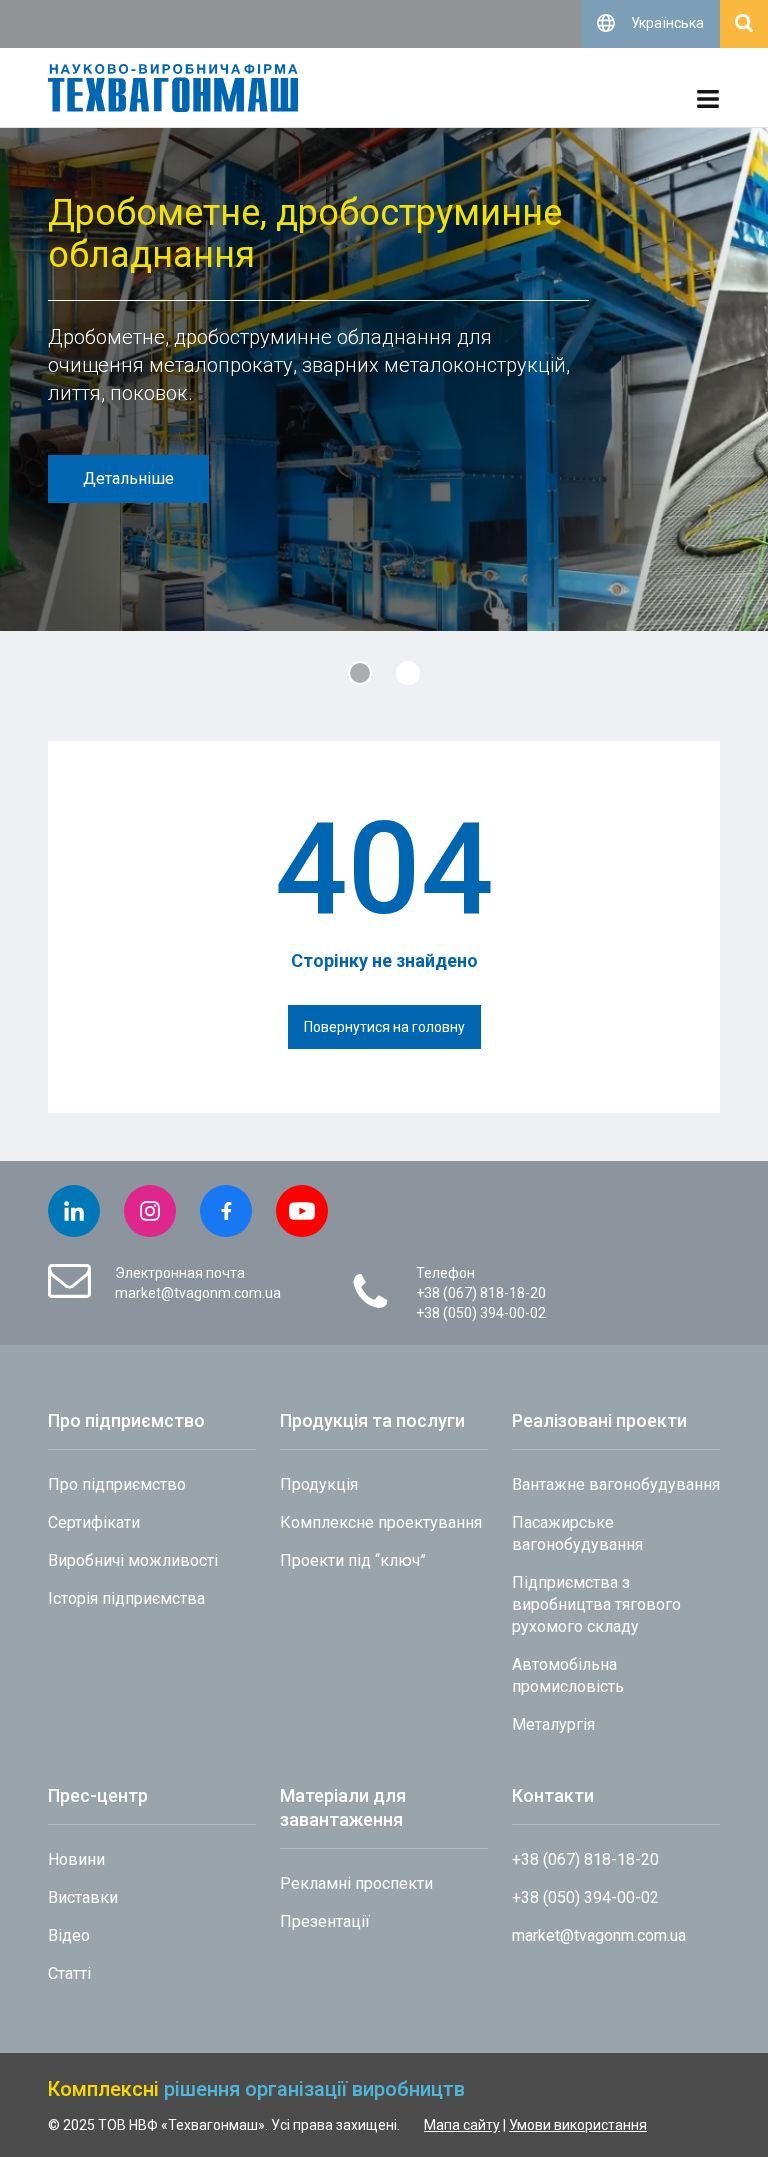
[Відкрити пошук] (744, 24)
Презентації (325, 1921)
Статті (69, 1973)
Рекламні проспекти (356, 1883)
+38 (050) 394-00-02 (481, 1313)
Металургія (553, 1724)
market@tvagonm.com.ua (198, 1293)
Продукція (319, 1484)
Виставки (83, 1897)
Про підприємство (117, 1484)
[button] (360, 673)
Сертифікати (94, 1522)
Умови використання (578, 2125)
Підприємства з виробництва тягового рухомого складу (596, 1604)
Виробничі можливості (133, 1560)
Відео (69, 1935)
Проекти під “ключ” (353, 1560)
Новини (76, 1859)
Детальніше (128, 478)
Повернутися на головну (384, 1027)
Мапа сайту (462, 2125)
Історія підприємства (126, 1598)
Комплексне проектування (381, 1522)
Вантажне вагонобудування (616, 1484)
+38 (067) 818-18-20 (481, 1293)
